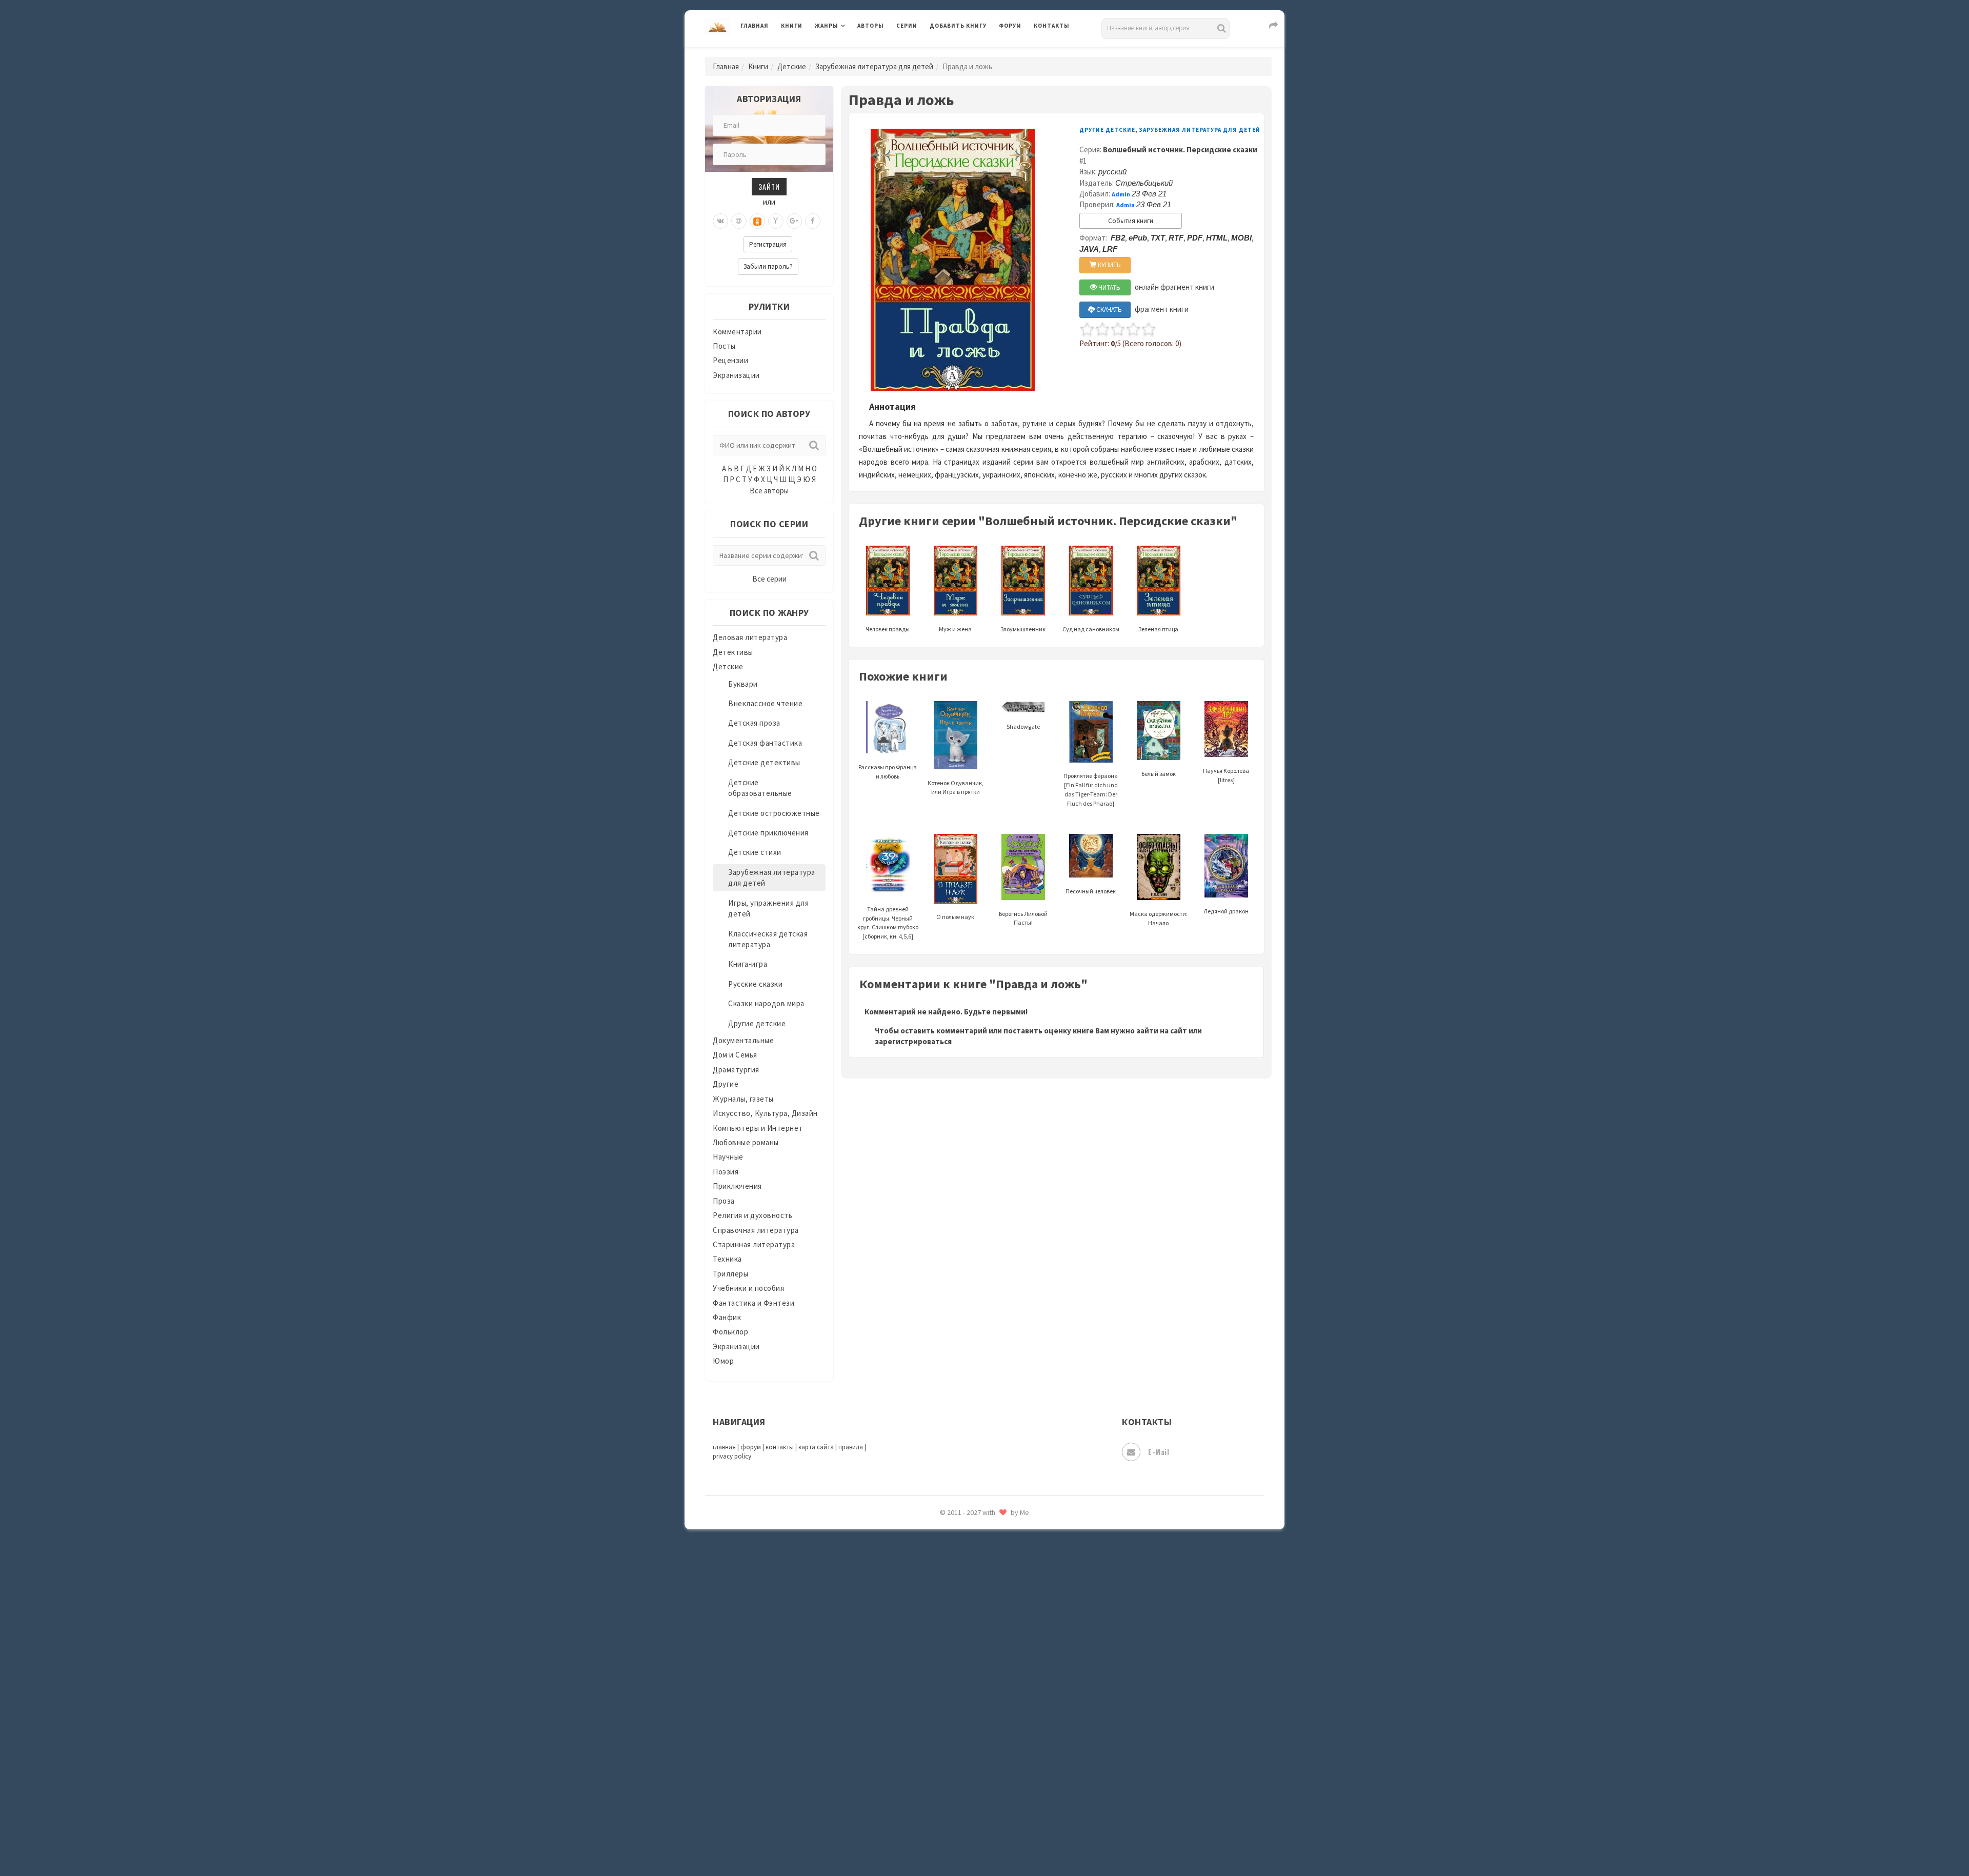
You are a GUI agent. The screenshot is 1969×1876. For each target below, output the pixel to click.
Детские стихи (755, 852)
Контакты (1052, 26)
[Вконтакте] (720, 221)
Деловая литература (966, 52)
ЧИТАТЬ (1109, 287)
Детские (792, 66)
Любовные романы (746, 1142)
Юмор (723, 1361)
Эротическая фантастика (976, 1795)
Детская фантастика (765, 743)
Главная (755, 26)
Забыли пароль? (768, 266)
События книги (1131, 221)
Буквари (743, 684)
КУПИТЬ (1109, 265)
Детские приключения (768, 833)
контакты (780, 1447)
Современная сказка (967, 1543)
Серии (907, 26)
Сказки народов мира (766, 1003)
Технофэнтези (956, 1635)
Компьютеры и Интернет (758, 1128)
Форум (1010, 26)
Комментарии (737, 332)
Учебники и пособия (748, 1288)
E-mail (1159, 1452)
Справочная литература (756, 1230)
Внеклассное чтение (765, 703)
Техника (727, 1259)
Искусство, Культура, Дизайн (765, 1113)
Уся (937, 1681)
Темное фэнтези (960, 1612)
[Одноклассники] (757, 221)
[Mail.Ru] (739, 221)
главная (724, 1447)
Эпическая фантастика (972, 1749)
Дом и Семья (735, 1055)
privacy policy (732, 1456)
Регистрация (768, 244)
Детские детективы (764, 762)
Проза (724, 1201)
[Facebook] (813, 221)
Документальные (743, 1040)
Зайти (769, 186)
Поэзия (726, 1172)
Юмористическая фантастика (984, 1841)
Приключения (737, 1186)
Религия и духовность (752, 1215)
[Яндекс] (776, 221)
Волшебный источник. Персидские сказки (1180, 149)
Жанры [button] (827, 26)
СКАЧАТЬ (1108, 310)
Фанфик (727, 1317)
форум (751, 1447)
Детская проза (754, 723)
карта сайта (816, 1447)
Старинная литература (754, 1244)
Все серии (769, 579)
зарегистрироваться (913, 1041)
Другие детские (757, 1023)
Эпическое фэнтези (966, 1772)
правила (851, 1447)
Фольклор (730, 1332)
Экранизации (736, 375)
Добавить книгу (958, 26)
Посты (724, 346)
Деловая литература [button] (851, 52)
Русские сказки (755, 984)
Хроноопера (951, 1726)
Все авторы (769, 491)
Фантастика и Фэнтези (754, 1303)
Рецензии (730, 360)
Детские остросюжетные (774, 813)
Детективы (733, 652)
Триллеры (730, 1274)
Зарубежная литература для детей (874, 66)
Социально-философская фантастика (998, 1566)
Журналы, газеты (743, 1099)
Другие (726, 1084)
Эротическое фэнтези (970, 1818)
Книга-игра (748, 964)
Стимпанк (948, 1589)
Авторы (871, 26)
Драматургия (736, 1070)
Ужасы (942, 1658)
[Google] (794, 221)
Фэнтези (946, 1704)
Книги (792, 26)
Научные (728, 1157)
